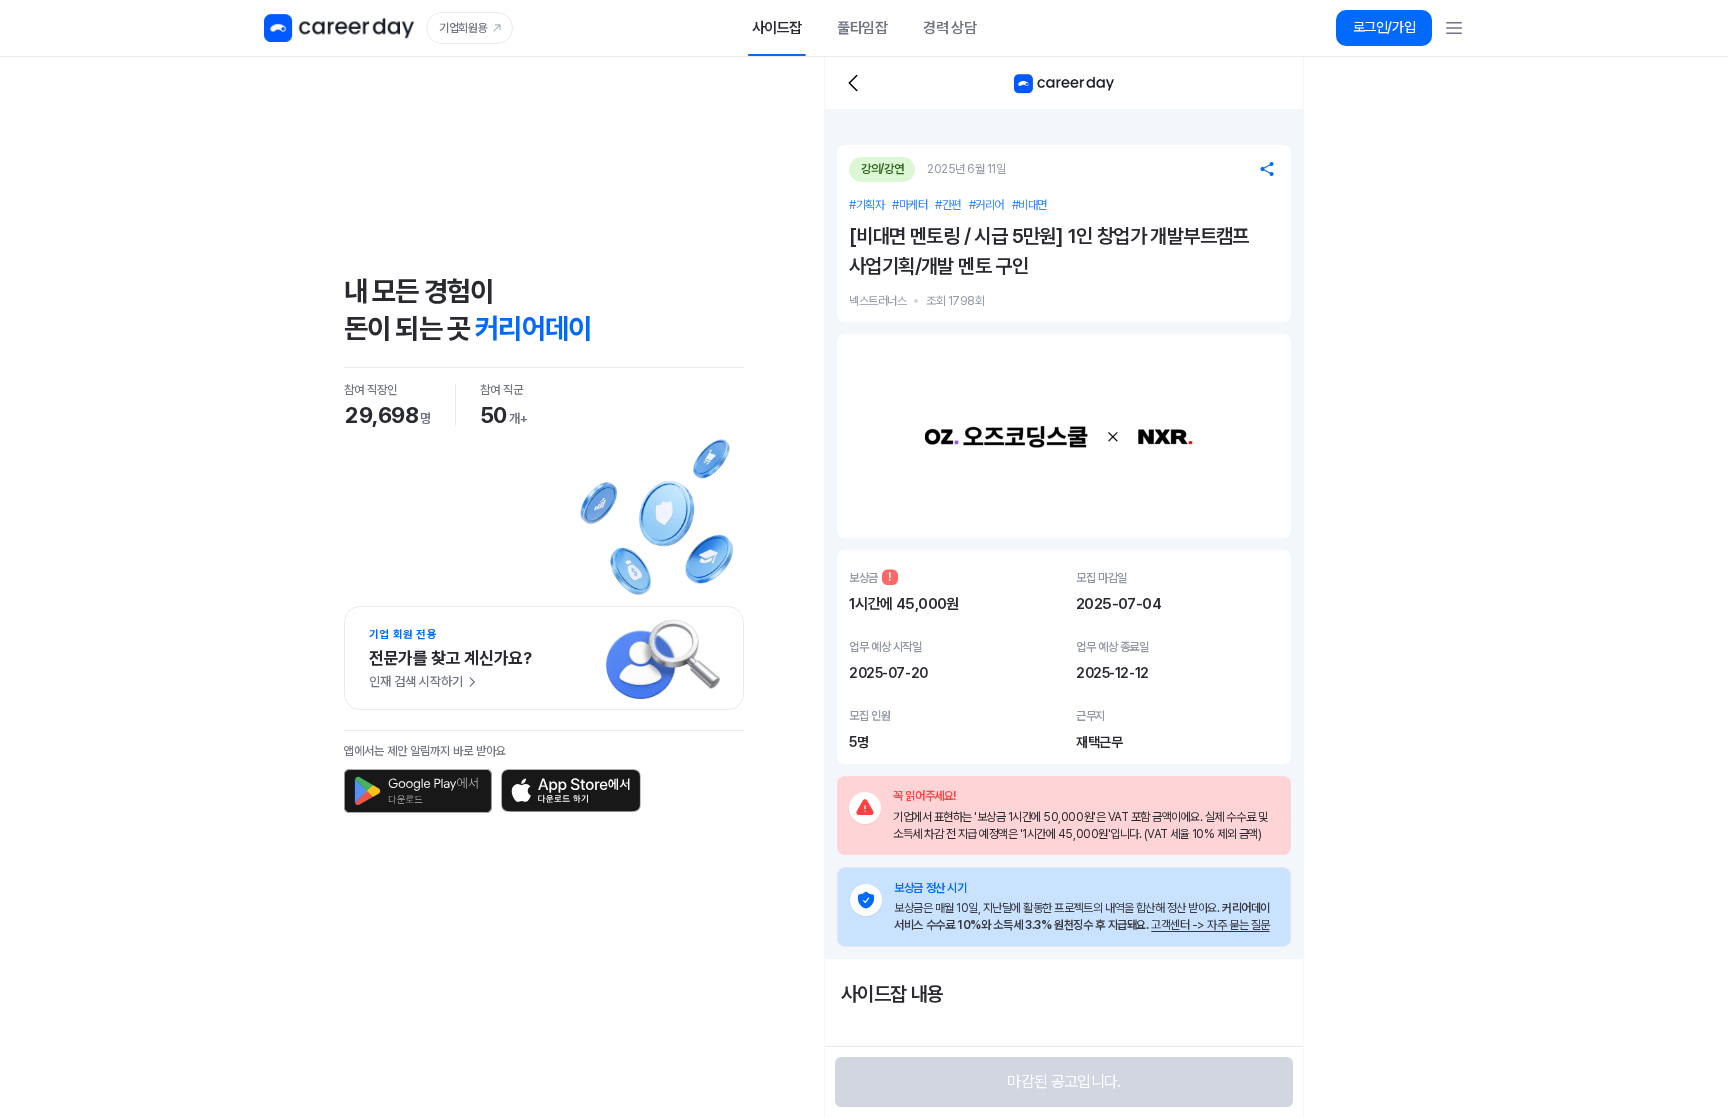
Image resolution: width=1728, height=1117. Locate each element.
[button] (1384, 28)
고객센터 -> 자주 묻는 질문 (1210, 925)
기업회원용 (463, 28)
